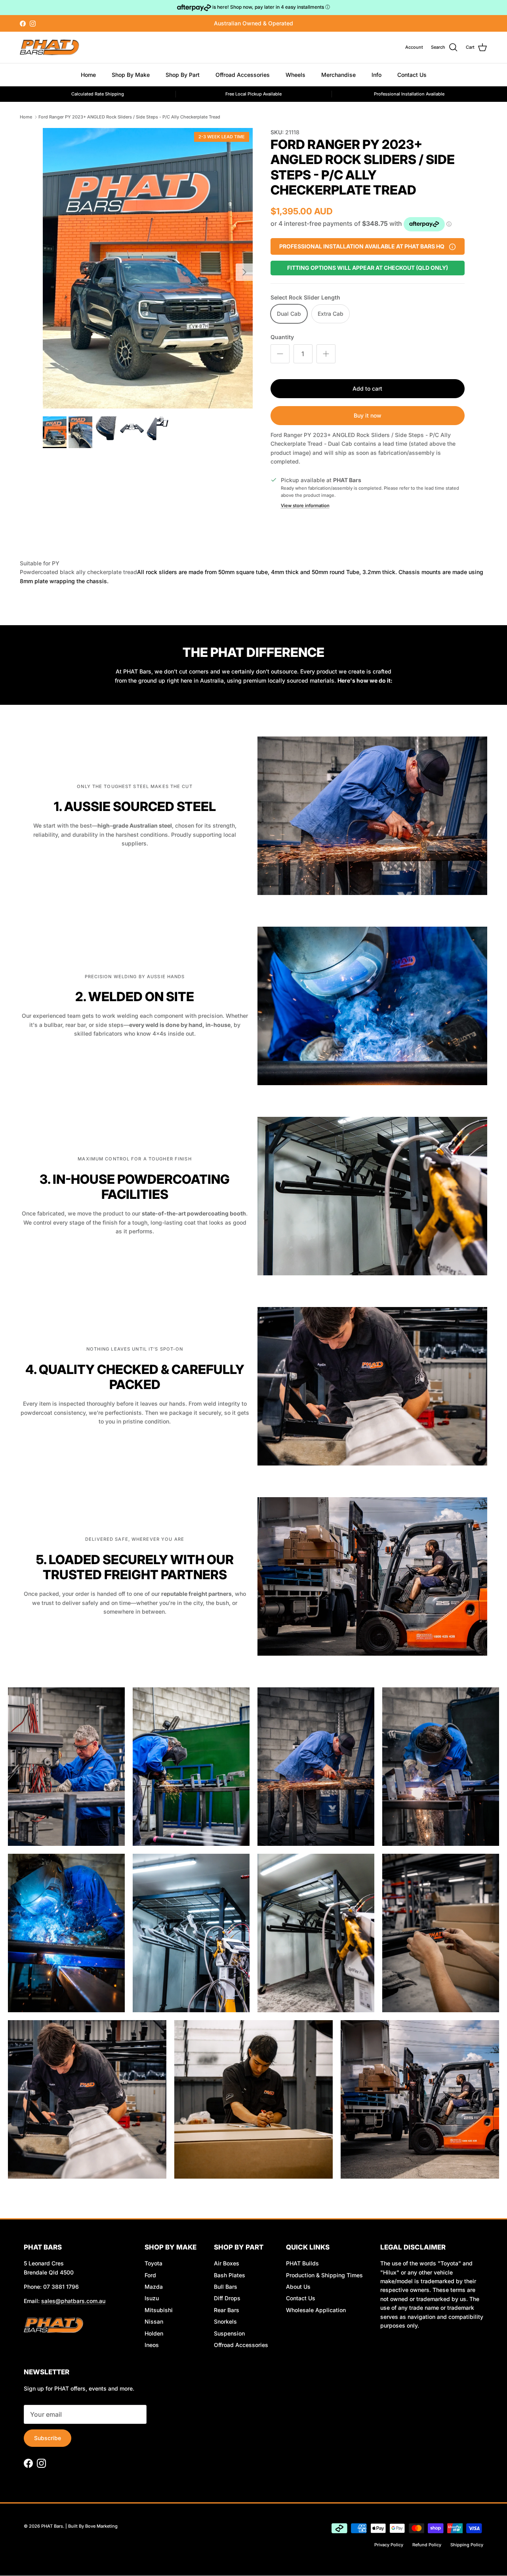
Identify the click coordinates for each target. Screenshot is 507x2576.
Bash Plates (230, 2275)
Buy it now (368, 415)
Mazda (154, 2287)
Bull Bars (226, 2287)
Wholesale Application (316, 2310)
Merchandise (338, 75)
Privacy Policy (389, 2545)
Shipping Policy (467, 2545)
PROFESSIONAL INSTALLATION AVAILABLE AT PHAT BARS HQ (362, 244)
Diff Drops (227, 2298)
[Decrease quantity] (280, 354)
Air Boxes (227, 2263)
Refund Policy (427, 2545)
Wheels (295, 75)
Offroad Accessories (243, 75)
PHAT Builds (302, 2263)
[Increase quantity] (326, 354)
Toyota (153, 2263)
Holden (154, 2333)
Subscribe (48, 2438)
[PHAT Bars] (50, 47)
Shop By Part (183, 75)
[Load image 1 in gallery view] (148, 268)
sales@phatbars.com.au (73, 2301)
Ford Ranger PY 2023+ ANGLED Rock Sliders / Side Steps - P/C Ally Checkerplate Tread (129, 117)
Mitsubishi (159, 2310)
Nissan (154, 2321)
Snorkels (225, 2321)
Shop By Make (131, 75)
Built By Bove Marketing (93, 2526)
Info (376, 75)
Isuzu (152, 2298)
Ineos (152, 2345)
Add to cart (367, 388)
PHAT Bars (52, 2526)
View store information (305, 506)
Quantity (282, 337)
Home (88, 75)
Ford (150, 2275)
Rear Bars (227, 2310)
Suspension (229, 2333)
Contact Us (412, 75)
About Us (298, 2287)
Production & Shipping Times (324, 2275)
